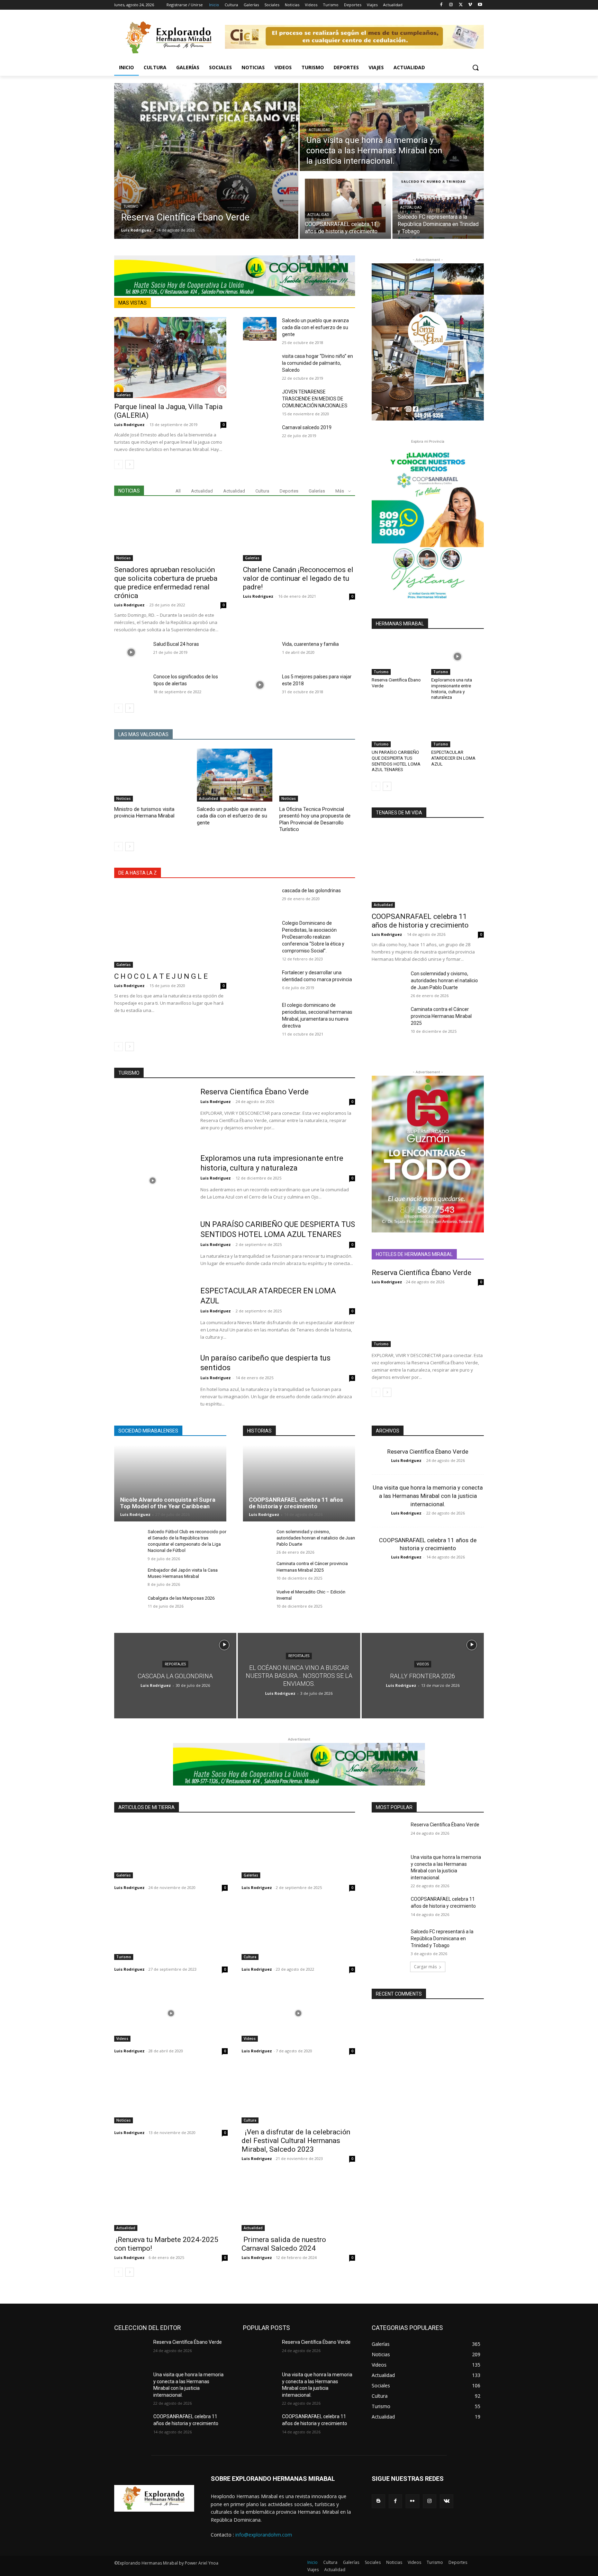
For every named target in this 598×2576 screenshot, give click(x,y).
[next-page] (130, 464)
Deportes (289, 491)
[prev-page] (119, 464)
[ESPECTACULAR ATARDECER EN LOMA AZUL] (457, 729)
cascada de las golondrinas (311, 891)
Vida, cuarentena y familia (310, 644)
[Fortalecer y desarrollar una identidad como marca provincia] (260, 981)
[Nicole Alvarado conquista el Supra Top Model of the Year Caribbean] (170, 1483)
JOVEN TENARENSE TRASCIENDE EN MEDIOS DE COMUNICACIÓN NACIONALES (315, 399)
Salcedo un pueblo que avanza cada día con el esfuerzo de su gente (315, 327)
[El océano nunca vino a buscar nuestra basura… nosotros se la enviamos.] (299, 1676)
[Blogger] (378, 2501)
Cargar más (425, 1967)
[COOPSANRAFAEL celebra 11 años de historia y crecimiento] (345, 206)
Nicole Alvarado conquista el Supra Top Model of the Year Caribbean (168, 1503)
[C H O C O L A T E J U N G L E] (170, 927)
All (178, 491)
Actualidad (320, 130)
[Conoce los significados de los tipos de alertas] (131, 685)
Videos (423, 1664)
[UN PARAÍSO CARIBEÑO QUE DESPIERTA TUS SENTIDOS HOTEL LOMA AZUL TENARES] (398, 729)
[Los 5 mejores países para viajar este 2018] (260, 685)
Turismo (131, 206)
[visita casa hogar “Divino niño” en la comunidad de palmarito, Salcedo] (260, 364)
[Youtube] (480, 5)
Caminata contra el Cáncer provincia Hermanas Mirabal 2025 (441, 1016)
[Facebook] (441, 5)
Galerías (124, 395)
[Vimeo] (470, 5)
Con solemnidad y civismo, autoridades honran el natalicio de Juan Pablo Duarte (444, 980)
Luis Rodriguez (129, 424)
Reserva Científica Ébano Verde (255, 1092)
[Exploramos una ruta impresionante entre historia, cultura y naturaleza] (457, 656)
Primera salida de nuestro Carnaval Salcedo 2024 (284, 2244)
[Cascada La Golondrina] (175, 1676)
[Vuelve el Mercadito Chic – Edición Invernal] (257, 1599)
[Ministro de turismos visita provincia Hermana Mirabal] (152, 775)
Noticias (124, 558)
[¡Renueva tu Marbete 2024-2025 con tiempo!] (171, 2203)
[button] (475, 67)
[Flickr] (412, 2501)
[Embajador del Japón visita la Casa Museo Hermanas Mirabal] (128, 1578)
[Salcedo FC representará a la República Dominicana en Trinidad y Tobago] (438, 206)
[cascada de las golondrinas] (260, 899)
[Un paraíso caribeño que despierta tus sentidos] (153, 1380)
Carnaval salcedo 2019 (307, 427)
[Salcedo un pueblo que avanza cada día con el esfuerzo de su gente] (260, 329)
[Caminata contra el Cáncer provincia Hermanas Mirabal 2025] (388, 1018)
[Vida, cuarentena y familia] (260, 652)
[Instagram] (451, 5)
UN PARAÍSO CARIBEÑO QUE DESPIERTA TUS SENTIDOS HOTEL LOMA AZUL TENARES (396, 761)
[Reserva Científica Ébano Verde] (206, 161)
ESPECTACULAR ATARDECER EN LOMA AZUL (453, 758)
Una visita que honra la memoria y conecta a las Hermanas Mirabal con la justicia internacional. (428, 1496)
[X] (461, 5)
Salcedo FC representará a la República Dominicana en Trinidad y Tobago (442, 1938)
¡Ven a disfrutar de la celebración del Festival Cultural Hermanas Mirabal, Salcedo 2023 (296, 2141)
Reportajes (175, 1664)
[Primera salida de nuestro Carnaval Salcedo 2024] (298, 2203)
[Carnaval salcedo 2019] (260, 436)
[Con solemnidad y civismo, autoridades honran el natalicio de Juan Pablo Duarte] (388, 982)
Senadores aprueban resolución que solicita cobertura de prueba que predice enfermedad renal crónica (166, 583)
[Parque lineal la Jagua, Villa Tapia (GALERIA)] (170, 357)
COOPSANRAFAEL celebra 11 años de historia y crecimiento (420, 921)
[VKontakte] (447, 2501)
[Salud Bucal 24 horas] (131, 652)
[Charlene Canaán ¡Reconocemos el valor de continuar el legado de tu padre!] (299, 533)
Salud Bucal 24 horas (176, 644)
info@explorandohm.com (264, 2535)
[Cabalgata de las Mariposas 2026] (128, 1606)
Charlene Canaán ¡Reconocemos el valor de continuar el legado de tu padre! (298, 578)
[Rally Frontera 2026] (423, 1676)
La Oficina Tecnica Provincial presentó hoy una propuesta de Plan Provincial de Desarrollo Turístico (315, 819)
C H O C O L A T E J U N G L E (161, 976)
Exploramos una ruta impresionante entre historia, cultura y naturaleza (452, 689)
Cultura (262, 491)
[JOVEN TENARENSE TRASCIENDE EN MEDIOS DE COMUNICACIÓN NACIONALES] (260, 400)
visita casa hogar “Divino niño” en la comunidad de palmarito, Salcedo (318, 363)
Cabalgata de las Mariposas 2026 (181, 1598)
